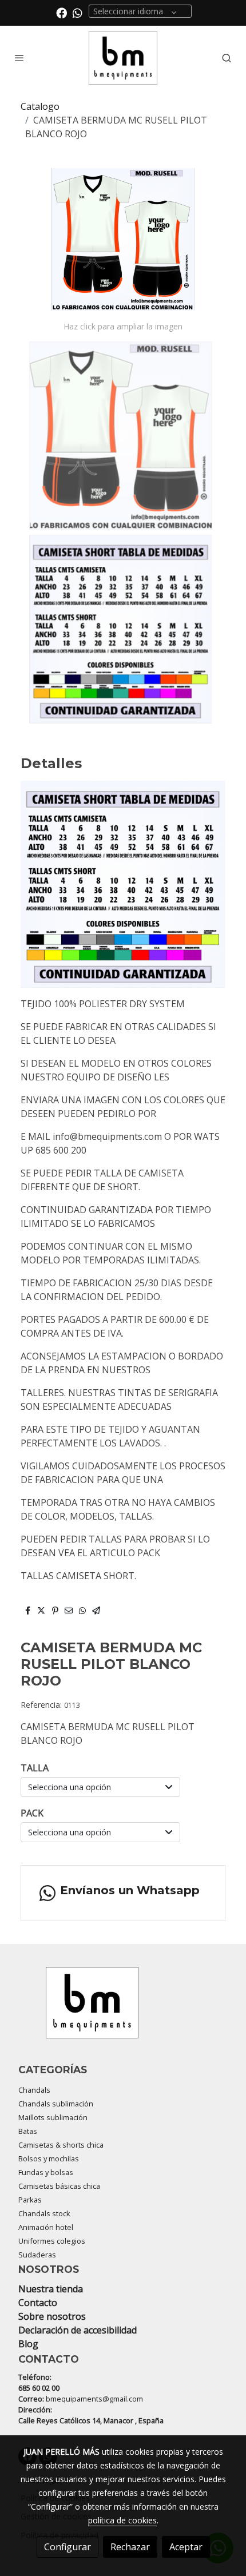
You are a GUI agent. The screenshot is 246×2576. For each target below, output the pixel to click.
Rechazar (130, 2547)
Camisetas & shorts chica (61, 2145)
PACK (32, 1813)
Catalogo (40, 106)
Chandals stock (44, 2213)
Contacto (38, 2303)
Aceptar (186, 2547)
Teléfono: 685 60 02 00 (39, 2382)
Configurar (68, 2547)
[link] (123, 58)
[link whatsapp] (78, 12)
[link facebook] (61, 12)
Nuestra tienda (51, 2289)
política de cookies (122, 2520)
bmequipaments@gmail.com (94, 2399)
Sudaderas (37, 2255)
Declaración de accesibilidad (78, 2330)
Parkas (30, 2200)
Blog (28, 2344)
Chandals (34, 2090)
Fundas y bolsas (46, 2172)
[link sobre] (123, 2009)
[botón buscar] (227, 58)
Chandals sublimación (56, 2104)
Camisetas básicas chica (59, 2186)
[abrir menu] (19, 58)
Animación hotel (46, 2227)
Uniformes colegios (52, 2241)
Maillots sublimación (53, 2117)
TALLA (35, 1768)
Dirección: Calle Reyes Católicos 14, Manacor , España (91, 2415)
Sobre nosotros (52, 2316)
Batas (28, 2131)
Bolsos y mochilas (49, 2158)
